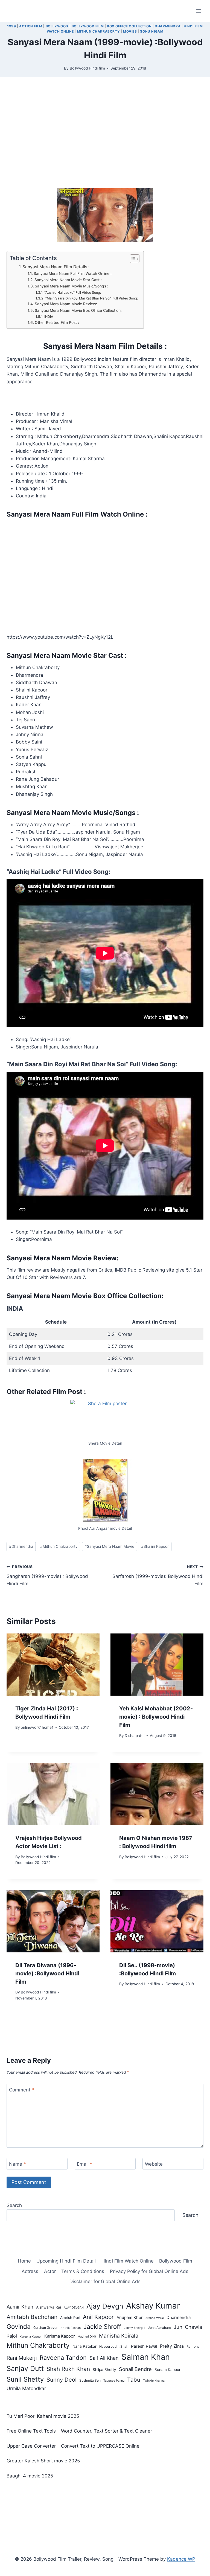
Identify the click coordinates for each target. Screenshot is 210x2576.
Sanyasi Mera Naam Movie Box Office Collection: (78, 310)
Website (154, 2164)
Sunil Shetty (25, 2379)
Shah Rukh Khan (68, 2369)
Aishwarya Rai (49, 2307)
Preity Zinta (172, 2346)
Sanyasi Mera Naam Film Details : (56, 267)
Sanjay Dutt (25, 2368)
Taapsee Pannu (114, 2381)
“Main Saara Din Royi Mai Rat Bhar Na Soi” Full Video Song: (92, 298)
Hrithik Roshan (71, 2328)
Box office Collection (129, 26)
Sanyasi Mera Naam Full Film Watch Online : (73, 273)
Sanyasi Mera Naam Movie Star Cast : (68, 280)
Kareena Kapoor (31, 2337)
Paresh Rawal (144, 2346)
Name (17, 2164)
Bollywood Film (88, 26)
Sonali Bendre (135, 2369)
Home (24, 2261)
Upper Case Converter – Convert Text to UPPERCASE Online (73, 2446)
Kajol (12, 2336)
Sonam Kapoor (167, 2370)
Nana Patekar (84, 2346)
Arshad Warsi (155, 2318)
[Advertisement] (105, 137)
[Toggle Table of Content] (132, 259)
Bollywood (57, 26)
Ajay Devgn (105, 2306)
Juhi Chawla (188, 2327)
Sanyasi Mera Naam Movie (109, 1546)
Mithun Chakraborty (99, 31)
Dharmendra (168, 26)
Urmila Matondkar (26, 2388)
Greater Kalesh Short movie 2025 (43, 2461)
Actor (50, 2271)
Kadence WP (181, 2559)
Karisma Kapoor (60, 2336)
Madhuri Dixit (87, 2337)
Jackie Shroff (102, 2326)
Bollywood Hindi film (87, 68)
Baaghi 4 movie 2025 (30, 2476)
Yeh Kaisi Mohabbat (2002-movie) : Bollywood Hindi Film (156, 1717)
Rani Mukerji (22, 2358)
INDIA (49, 317)
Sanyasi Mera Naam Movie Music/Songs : (72, 286)
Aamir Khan (20, 2307)
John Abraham (159, 2328)
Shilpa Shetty (104, 2370)
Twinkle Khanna (154, 2381)
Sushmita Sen (90, 2380)
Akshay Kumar (153, 2306)
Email (85, 2164)
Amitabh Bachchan (32, 2317)
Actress (30, 2271)
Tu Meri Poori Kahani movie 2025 (43, 2416)
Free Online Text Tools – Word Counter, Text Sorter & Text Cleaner (79, 2431)
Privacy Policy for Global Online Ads (149, 2271)
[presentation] (53, 1665)
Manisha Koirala (119, 2336)
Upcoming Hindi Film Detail (66, 2261)
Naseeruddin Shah (114, 2346)
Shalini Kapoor (155, 1546)
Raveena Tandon (63, 2358)
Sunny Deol (62, 2380)
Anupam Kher (130, 2317)
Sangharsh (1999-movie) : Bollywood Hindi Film (47, 1575)
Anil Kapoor (98, 2317)
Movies (130, 31)
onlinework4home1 (37, 1727)
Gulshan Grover (46, 2328)
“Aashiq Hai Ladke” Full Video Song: (73, 293)
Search (14, 2205)
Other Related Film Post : (57, 322)
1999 (11, 26)
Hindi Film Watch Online (128, 2261)
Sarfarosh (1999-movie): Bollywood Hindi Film (158, 1575)
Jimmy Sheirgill (135, 2328)
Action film (31, 26)
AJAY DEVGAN (74, 2308)
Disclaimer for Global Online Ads (105, 2281)
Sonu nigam (152, 31)
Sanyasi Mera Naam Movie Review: (66, 304)
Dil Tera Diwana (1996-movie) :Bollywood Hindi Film (47, 1973)
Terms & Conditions (83, 2271)
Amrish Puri (70, 2318)
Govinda (19, 2326)
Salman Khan (146, 2357)
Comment (22, 2090)
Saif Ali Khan (104, 2358)
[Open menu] (198, 11)
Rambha (193, 2346)
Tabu (134, 2380)
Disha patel (135, 1736)
